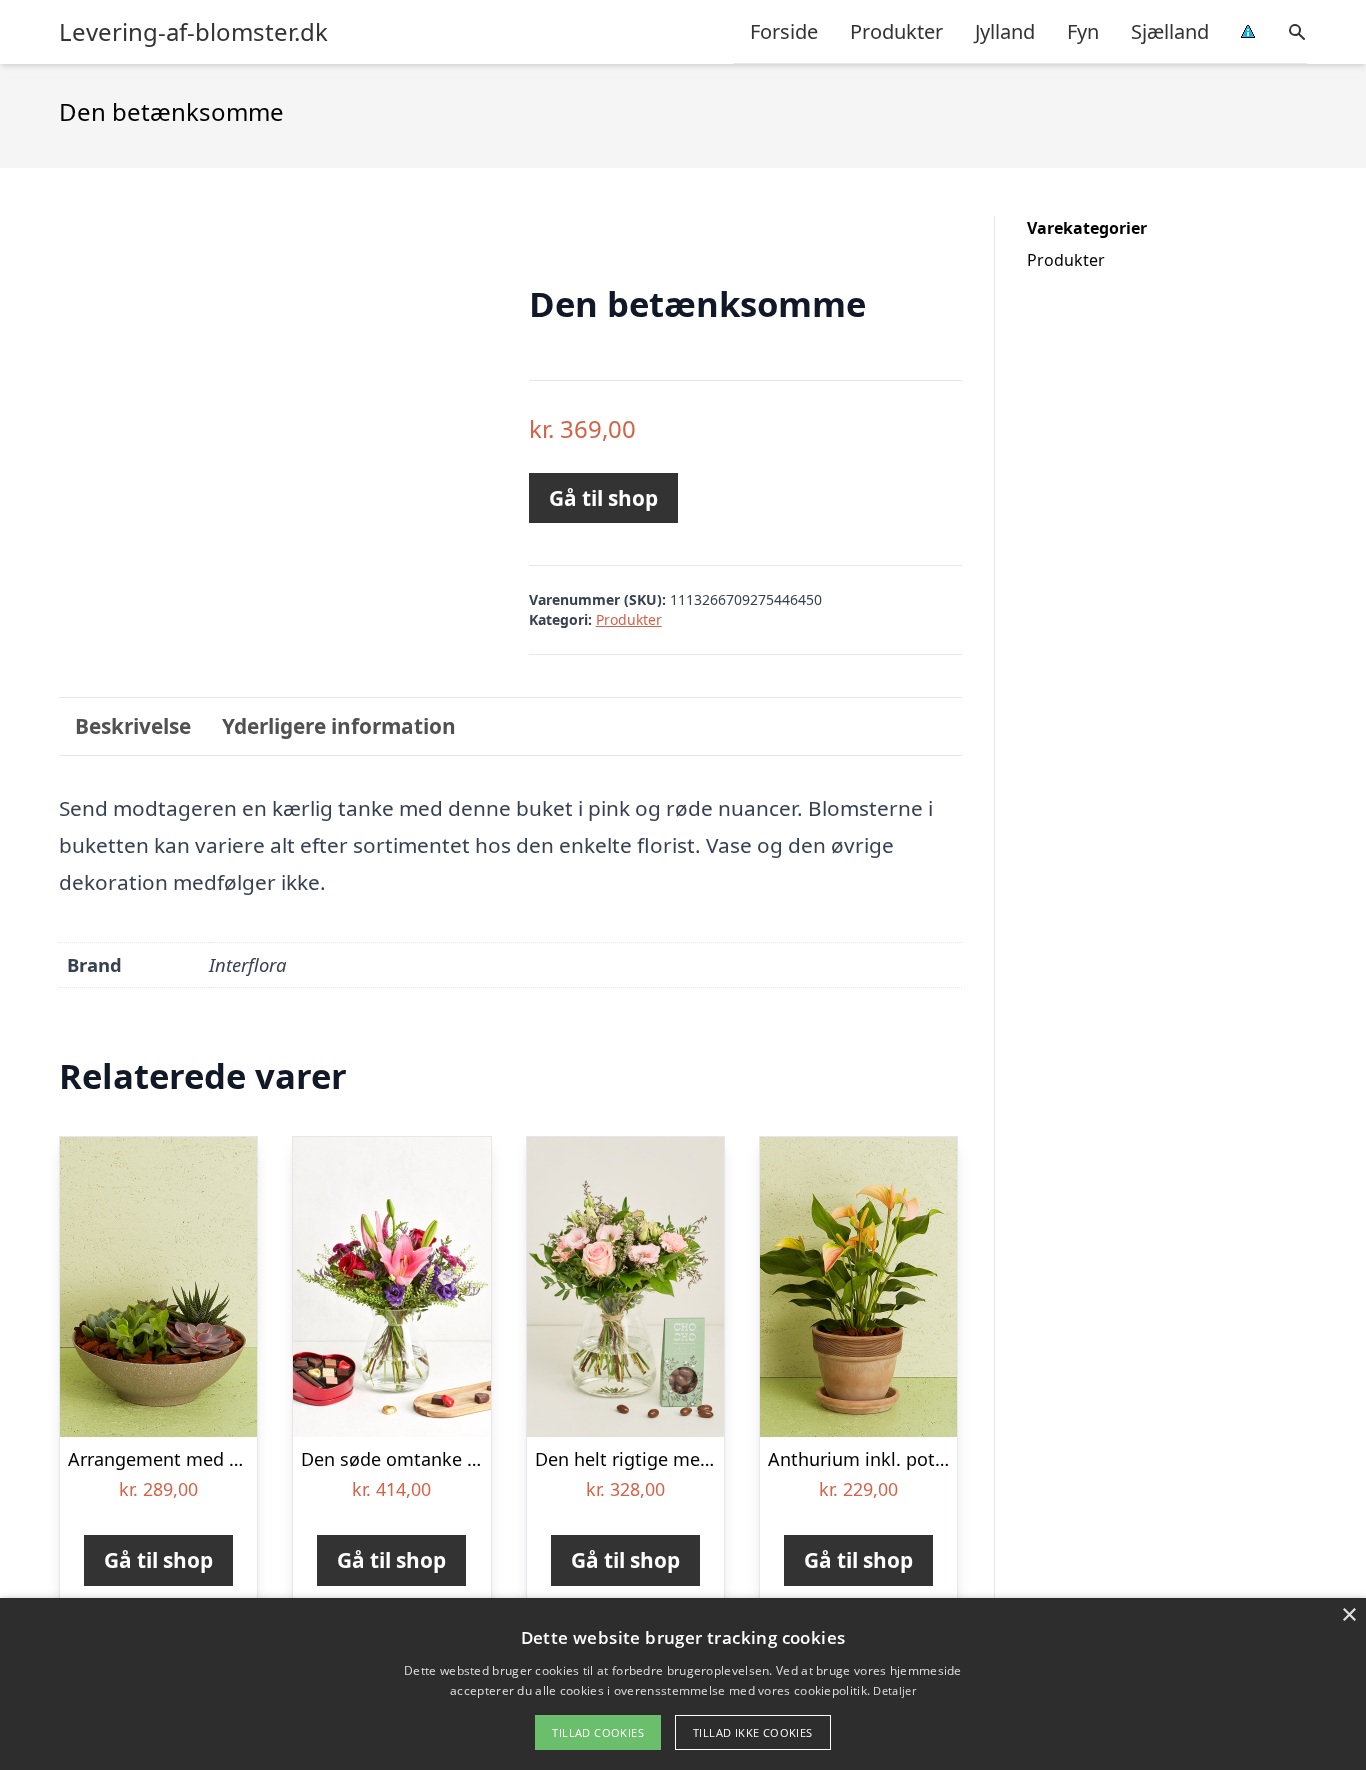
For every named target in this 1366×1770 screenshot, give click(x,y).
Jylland (1005, 31)
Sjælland (1170, 31)
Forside (784, 31)
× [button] (1348, 1615)
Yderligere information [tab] (339, 726)
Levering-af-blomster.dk (193, 32)
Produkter (896, 31)
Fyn (1083, 31)
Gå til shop (603, 498)
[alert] (683, 1684)
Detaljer (894, 1690)
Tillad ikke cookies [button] (753, 1732)
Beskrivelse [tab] (133, 726)
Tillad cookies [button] (598, 1732)
